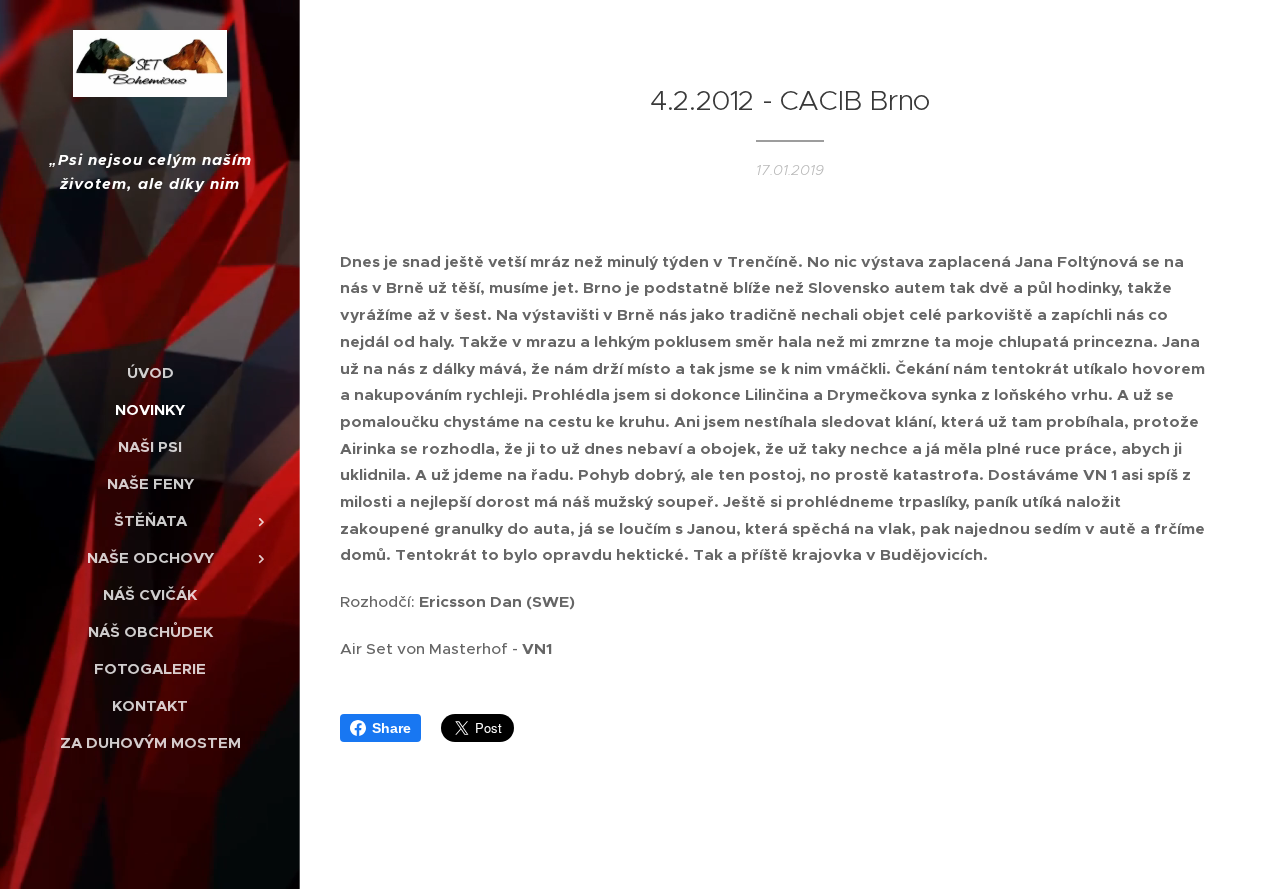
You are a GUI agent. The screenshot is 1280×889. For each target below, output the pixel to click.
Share (391, 728)
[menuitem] (150, 372)
